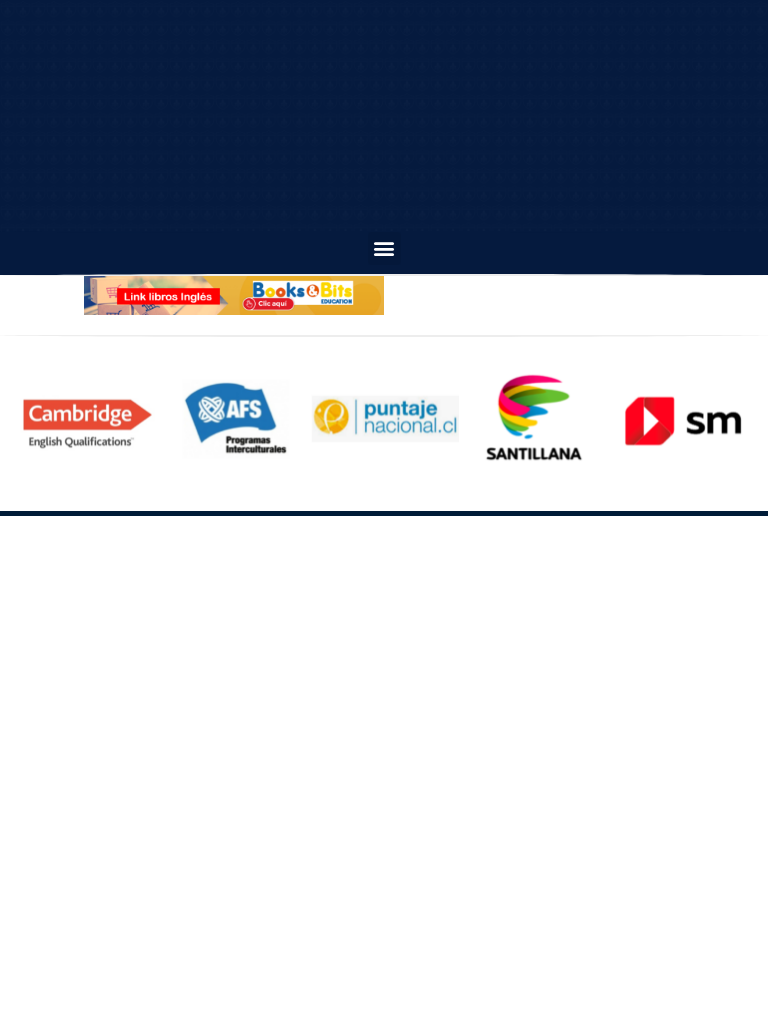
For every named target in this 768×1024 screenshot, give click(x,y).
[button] (384, 248)
